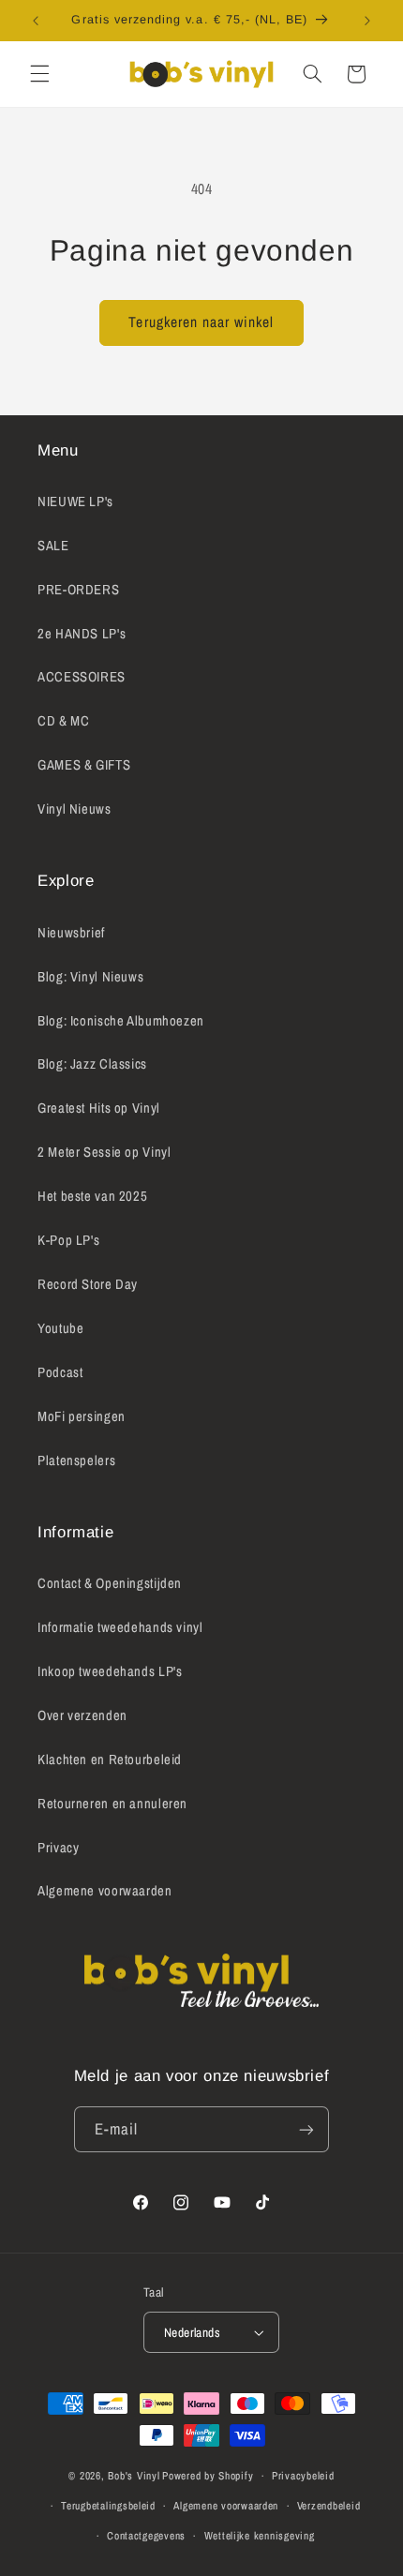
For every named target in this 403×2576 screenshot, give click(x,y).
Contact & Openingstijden (110, 1583)
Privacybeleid (303, 2476)
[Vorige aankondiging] (36, 21)
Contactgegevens (146, 2536)
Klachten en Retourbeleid (110, 1760)
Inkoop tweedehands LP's (110, 1671)
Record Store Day (88, 1284)
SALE (53, 546)
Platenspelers (76, 1460)
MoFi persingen (82, 1416)
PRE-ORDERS (78, 590)
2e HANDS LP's (82, 634)
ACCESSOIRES (82, 677)
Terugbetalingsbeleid (108, 2506)
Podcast (60, 1372)
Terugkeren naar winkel (201, 322)
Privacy (58, 1848)
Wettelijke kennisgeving (260, 2536)
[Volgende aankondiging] (367, 21)
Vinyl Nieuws (75, 809)
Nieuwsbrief (71, 933)
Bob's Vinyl (134, 2476)
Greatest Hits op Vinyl (99, 1108)
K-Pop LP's (68, 1240)
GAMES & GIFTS (84, 765)
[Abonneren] (306, 2129)
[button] (39, 74)
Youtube (60, 1328)
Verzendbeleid (329, 2506)
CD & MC (63, 721)
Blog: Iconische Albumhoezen (121, 1021)
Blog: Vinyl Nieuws (90, 977)
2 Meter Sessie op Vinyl (104, 1152)
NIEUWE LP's (75, 502)
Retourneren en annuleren (112, 1804)
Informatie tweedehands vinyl (120, 1627)
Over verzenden (82, 1715)
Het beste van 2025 (92, 1196)
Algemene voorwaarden (105, 1891)
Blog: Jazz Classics (92, 1064)
